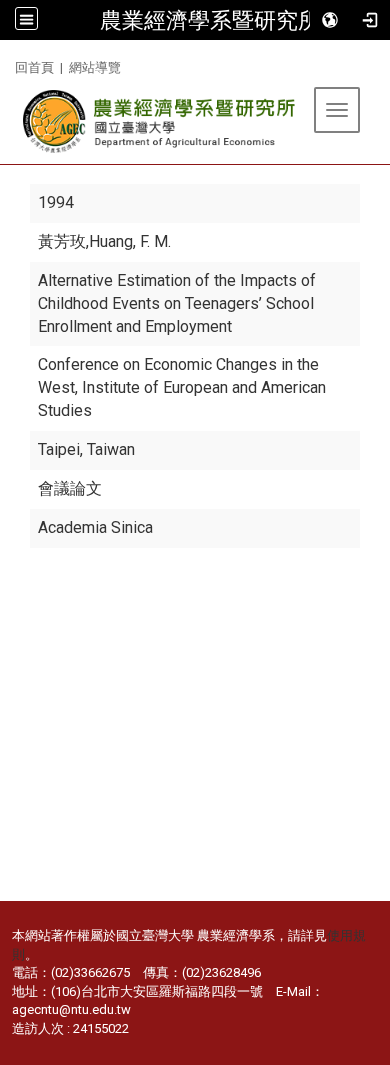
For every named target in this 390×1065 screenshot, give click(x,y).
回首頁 (34, 67)
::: (7, 64)
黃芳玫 (62, 241)
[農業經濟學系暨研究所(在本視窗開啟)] (160, 121)
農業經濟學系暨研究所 (210, 20)
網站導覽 (95, 67)
